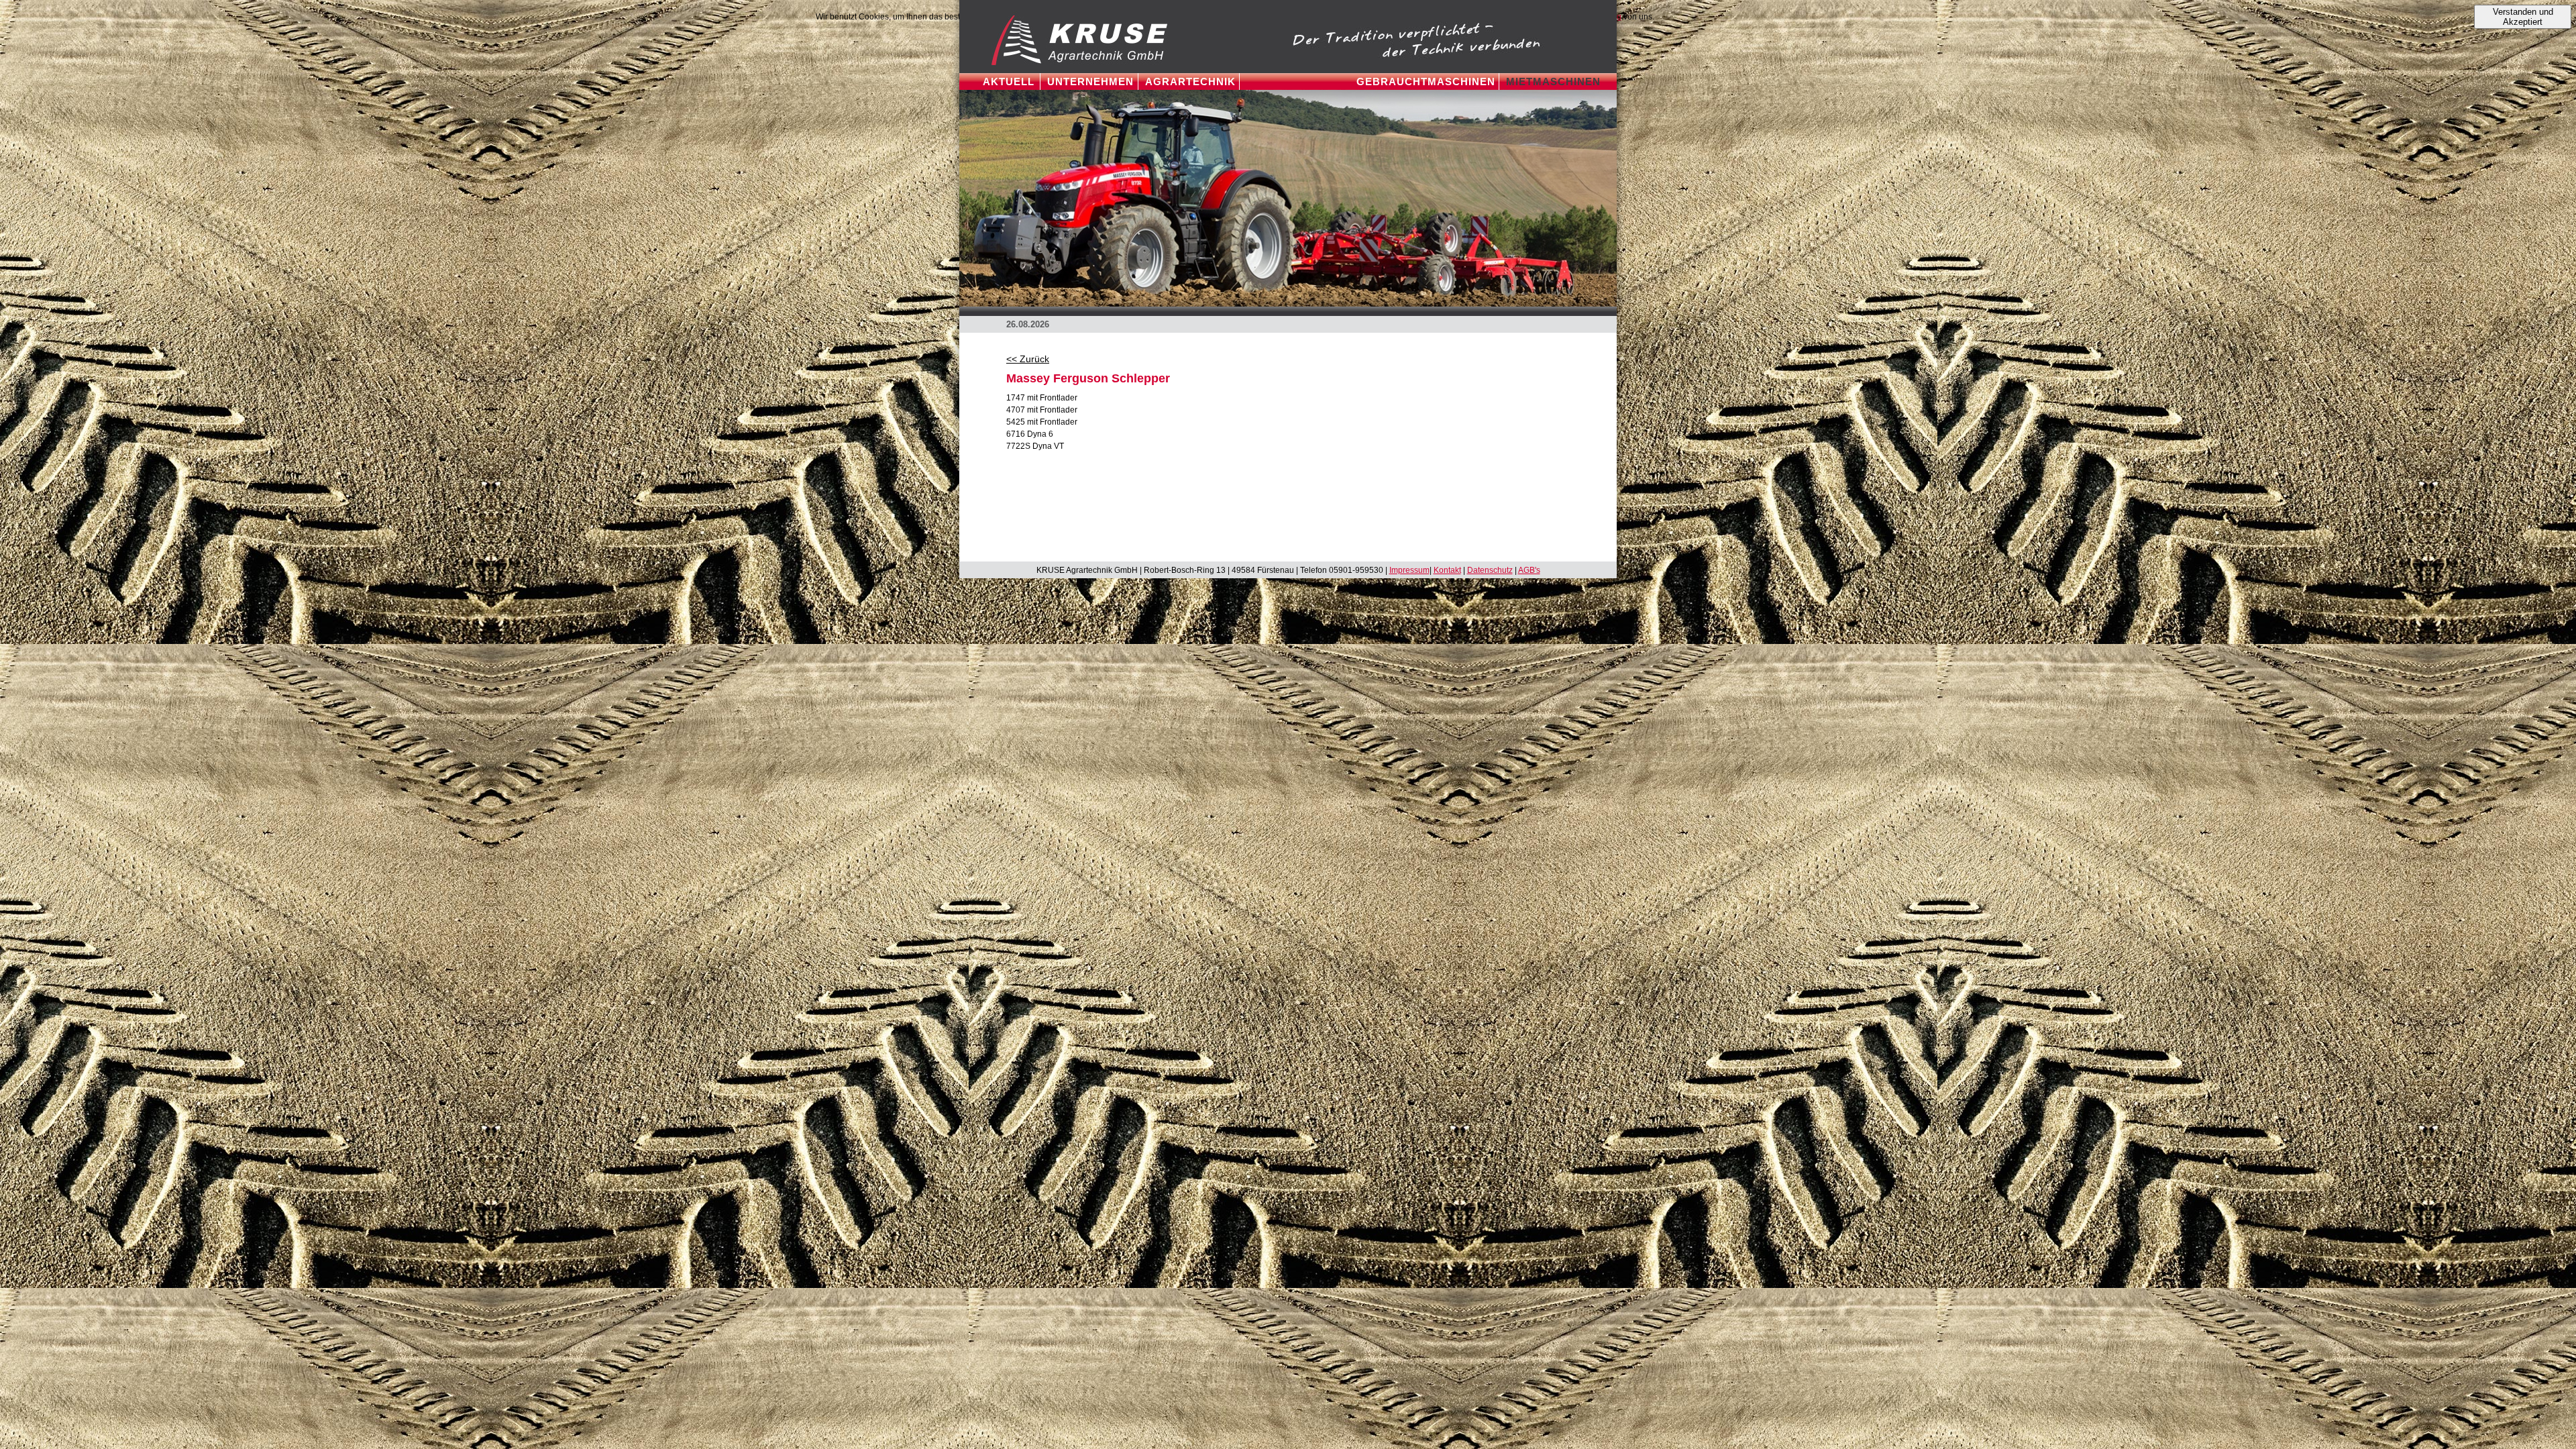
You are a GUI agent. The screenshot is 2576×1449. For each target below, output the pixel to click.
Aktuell (1009, 82)
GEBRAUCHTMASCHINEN (1426, 82)
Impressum (1409, 570)
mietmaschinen (1553, 82)
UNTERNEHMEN (1090, 82)
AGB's (1529, 570)
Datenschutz (1490, 570)
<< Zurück (1028, 359)
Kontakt (1447, 570)
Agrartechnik (1190, 82)
